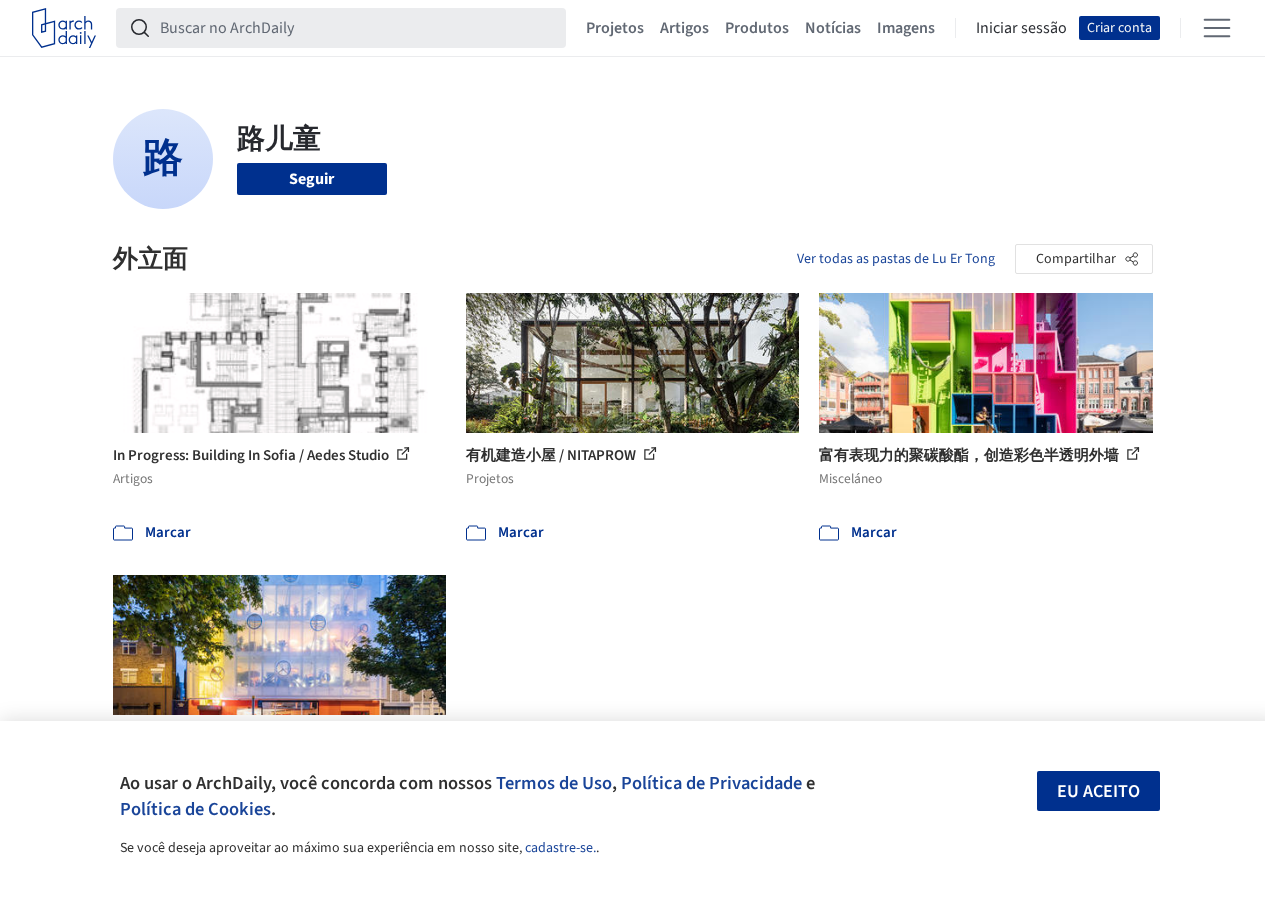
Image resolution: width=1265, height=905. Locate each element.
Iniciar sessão (1021, 28)
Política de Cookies (195, 809)
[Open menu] (1217, 28)
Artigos (684, 28)
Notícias (833, 28)
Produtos (757, 28)
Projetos (615, 28)
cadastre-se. (560, 848)
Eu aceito (1098, 791)
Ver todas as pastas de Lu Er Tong (896, 259)
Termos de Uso (554, 783)
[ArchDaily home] (64, 28)
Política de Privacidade (711, 783)
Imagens (906, 28)
